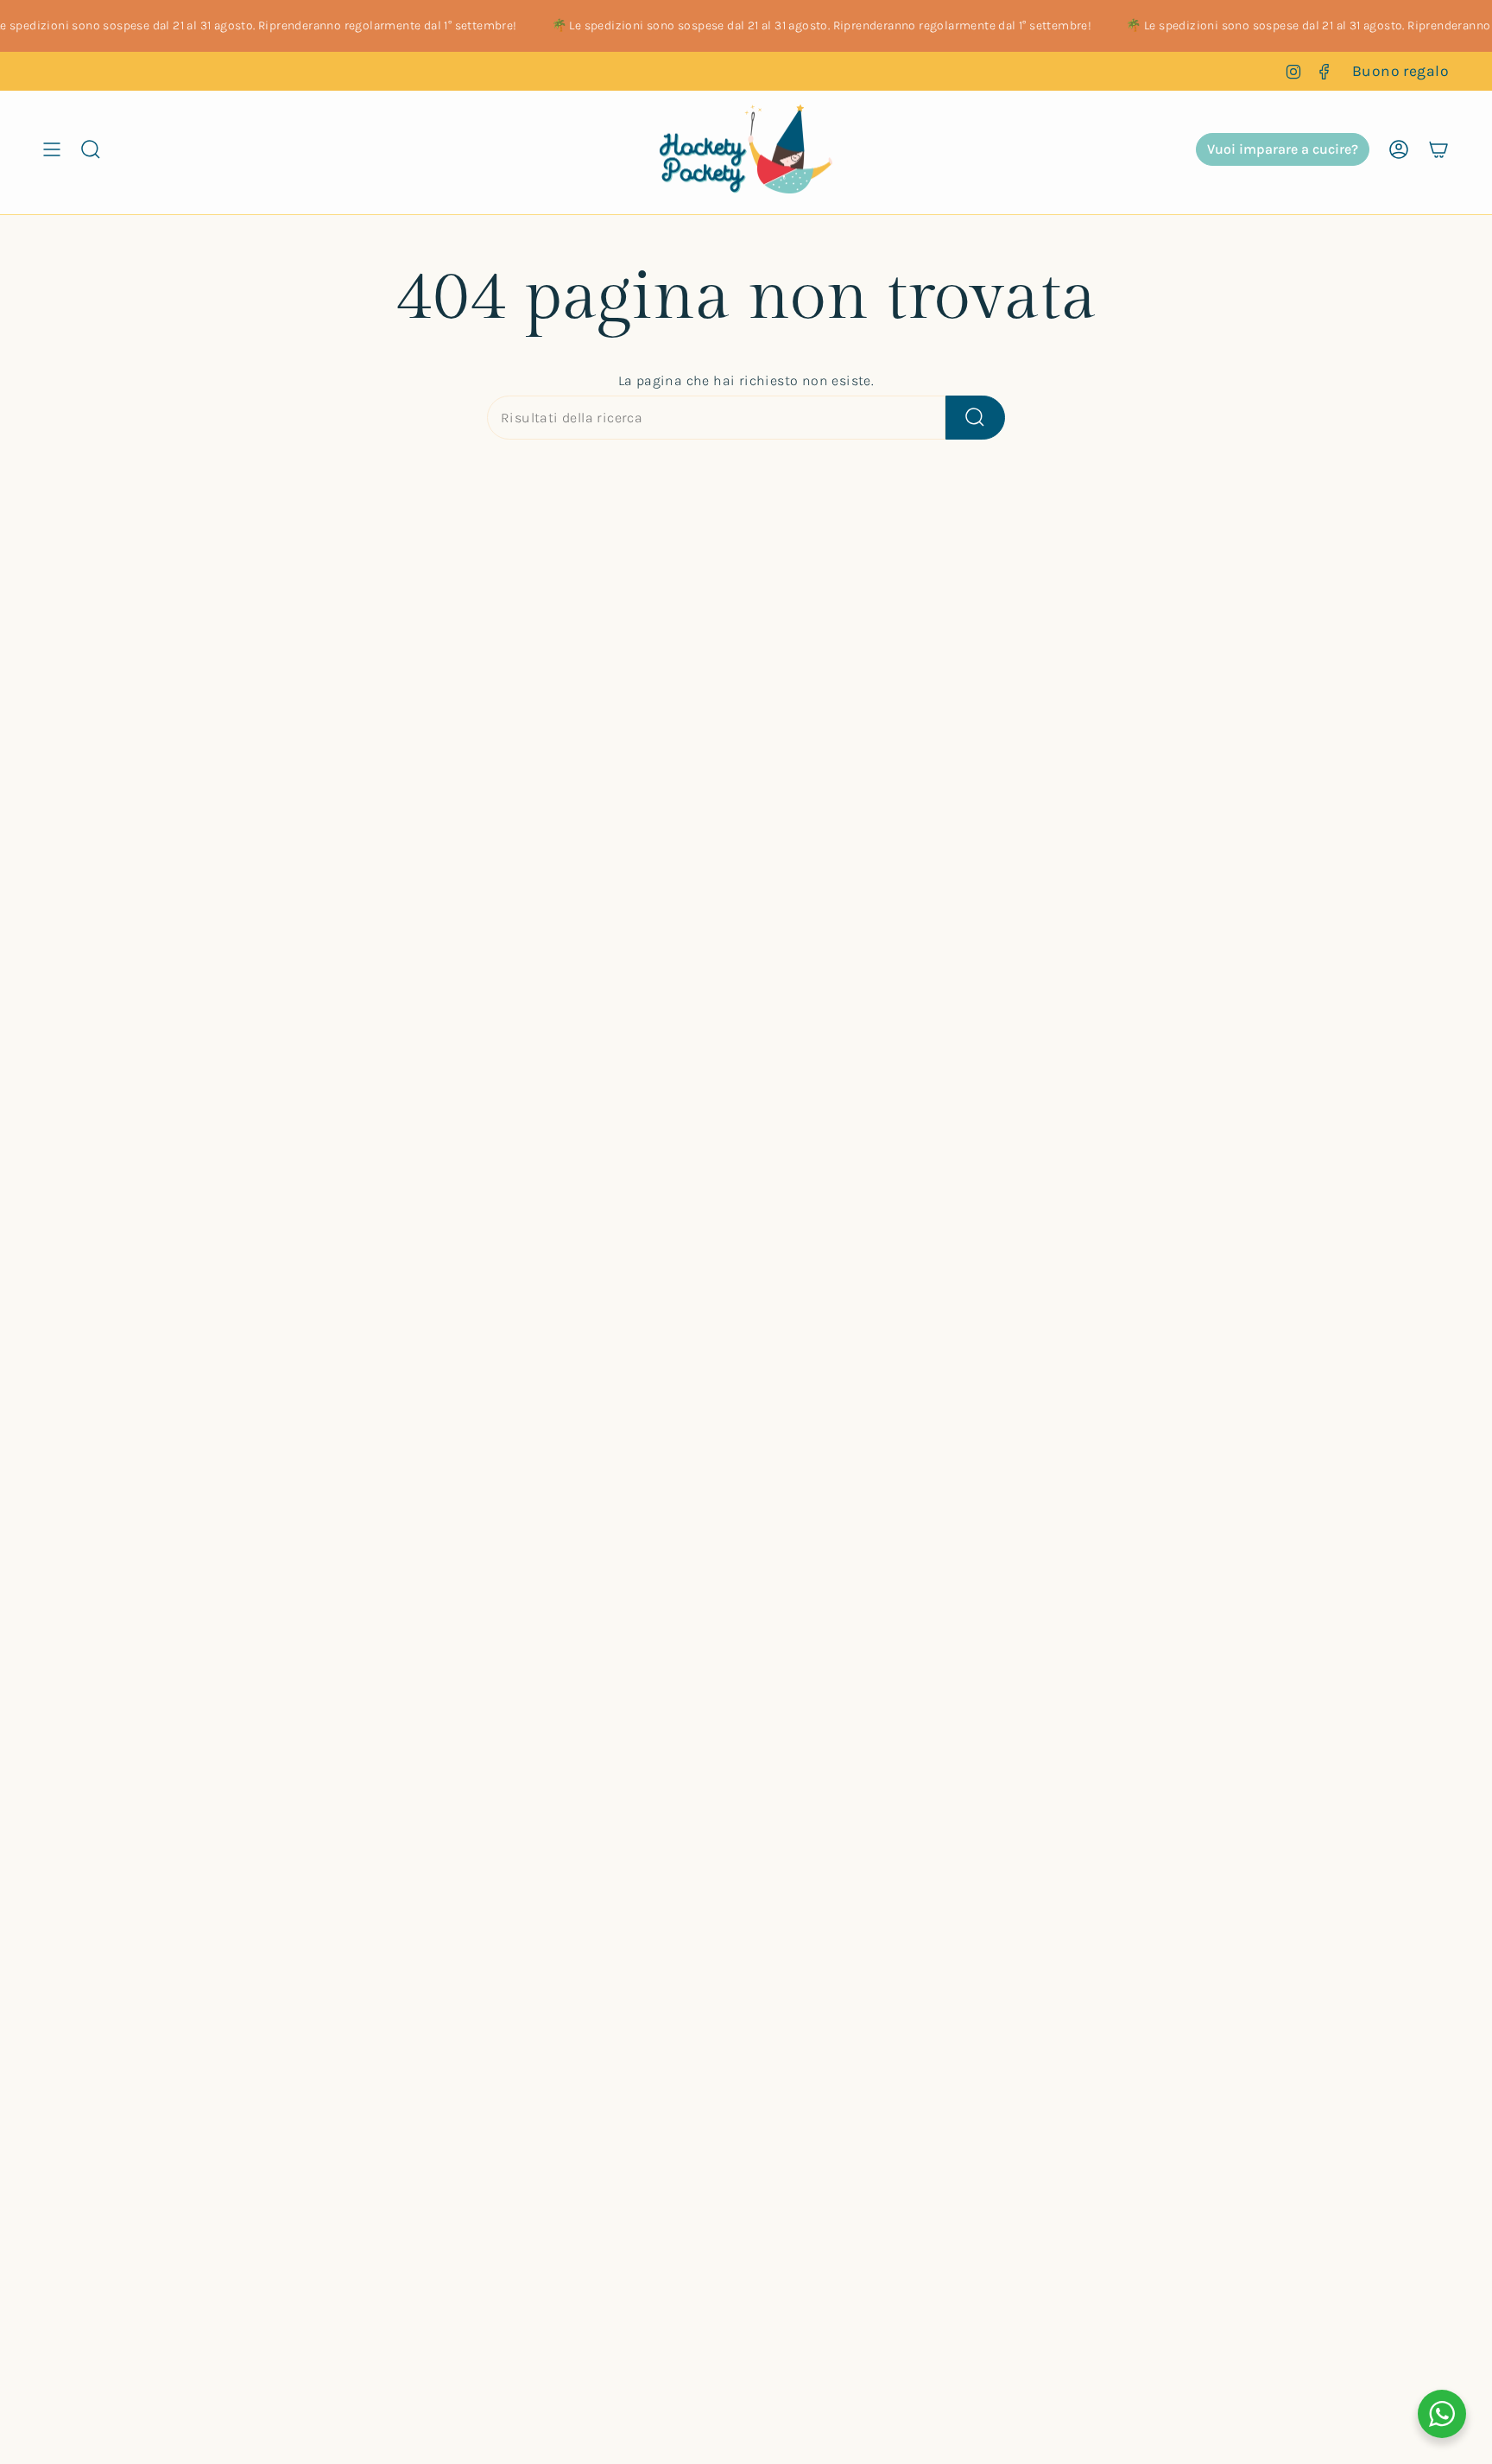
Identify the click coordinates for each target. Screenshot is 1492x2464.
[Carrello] (1438, 149)
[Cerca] (975, 418)
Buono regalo (1400, 71)
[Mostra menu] (52, 149)
